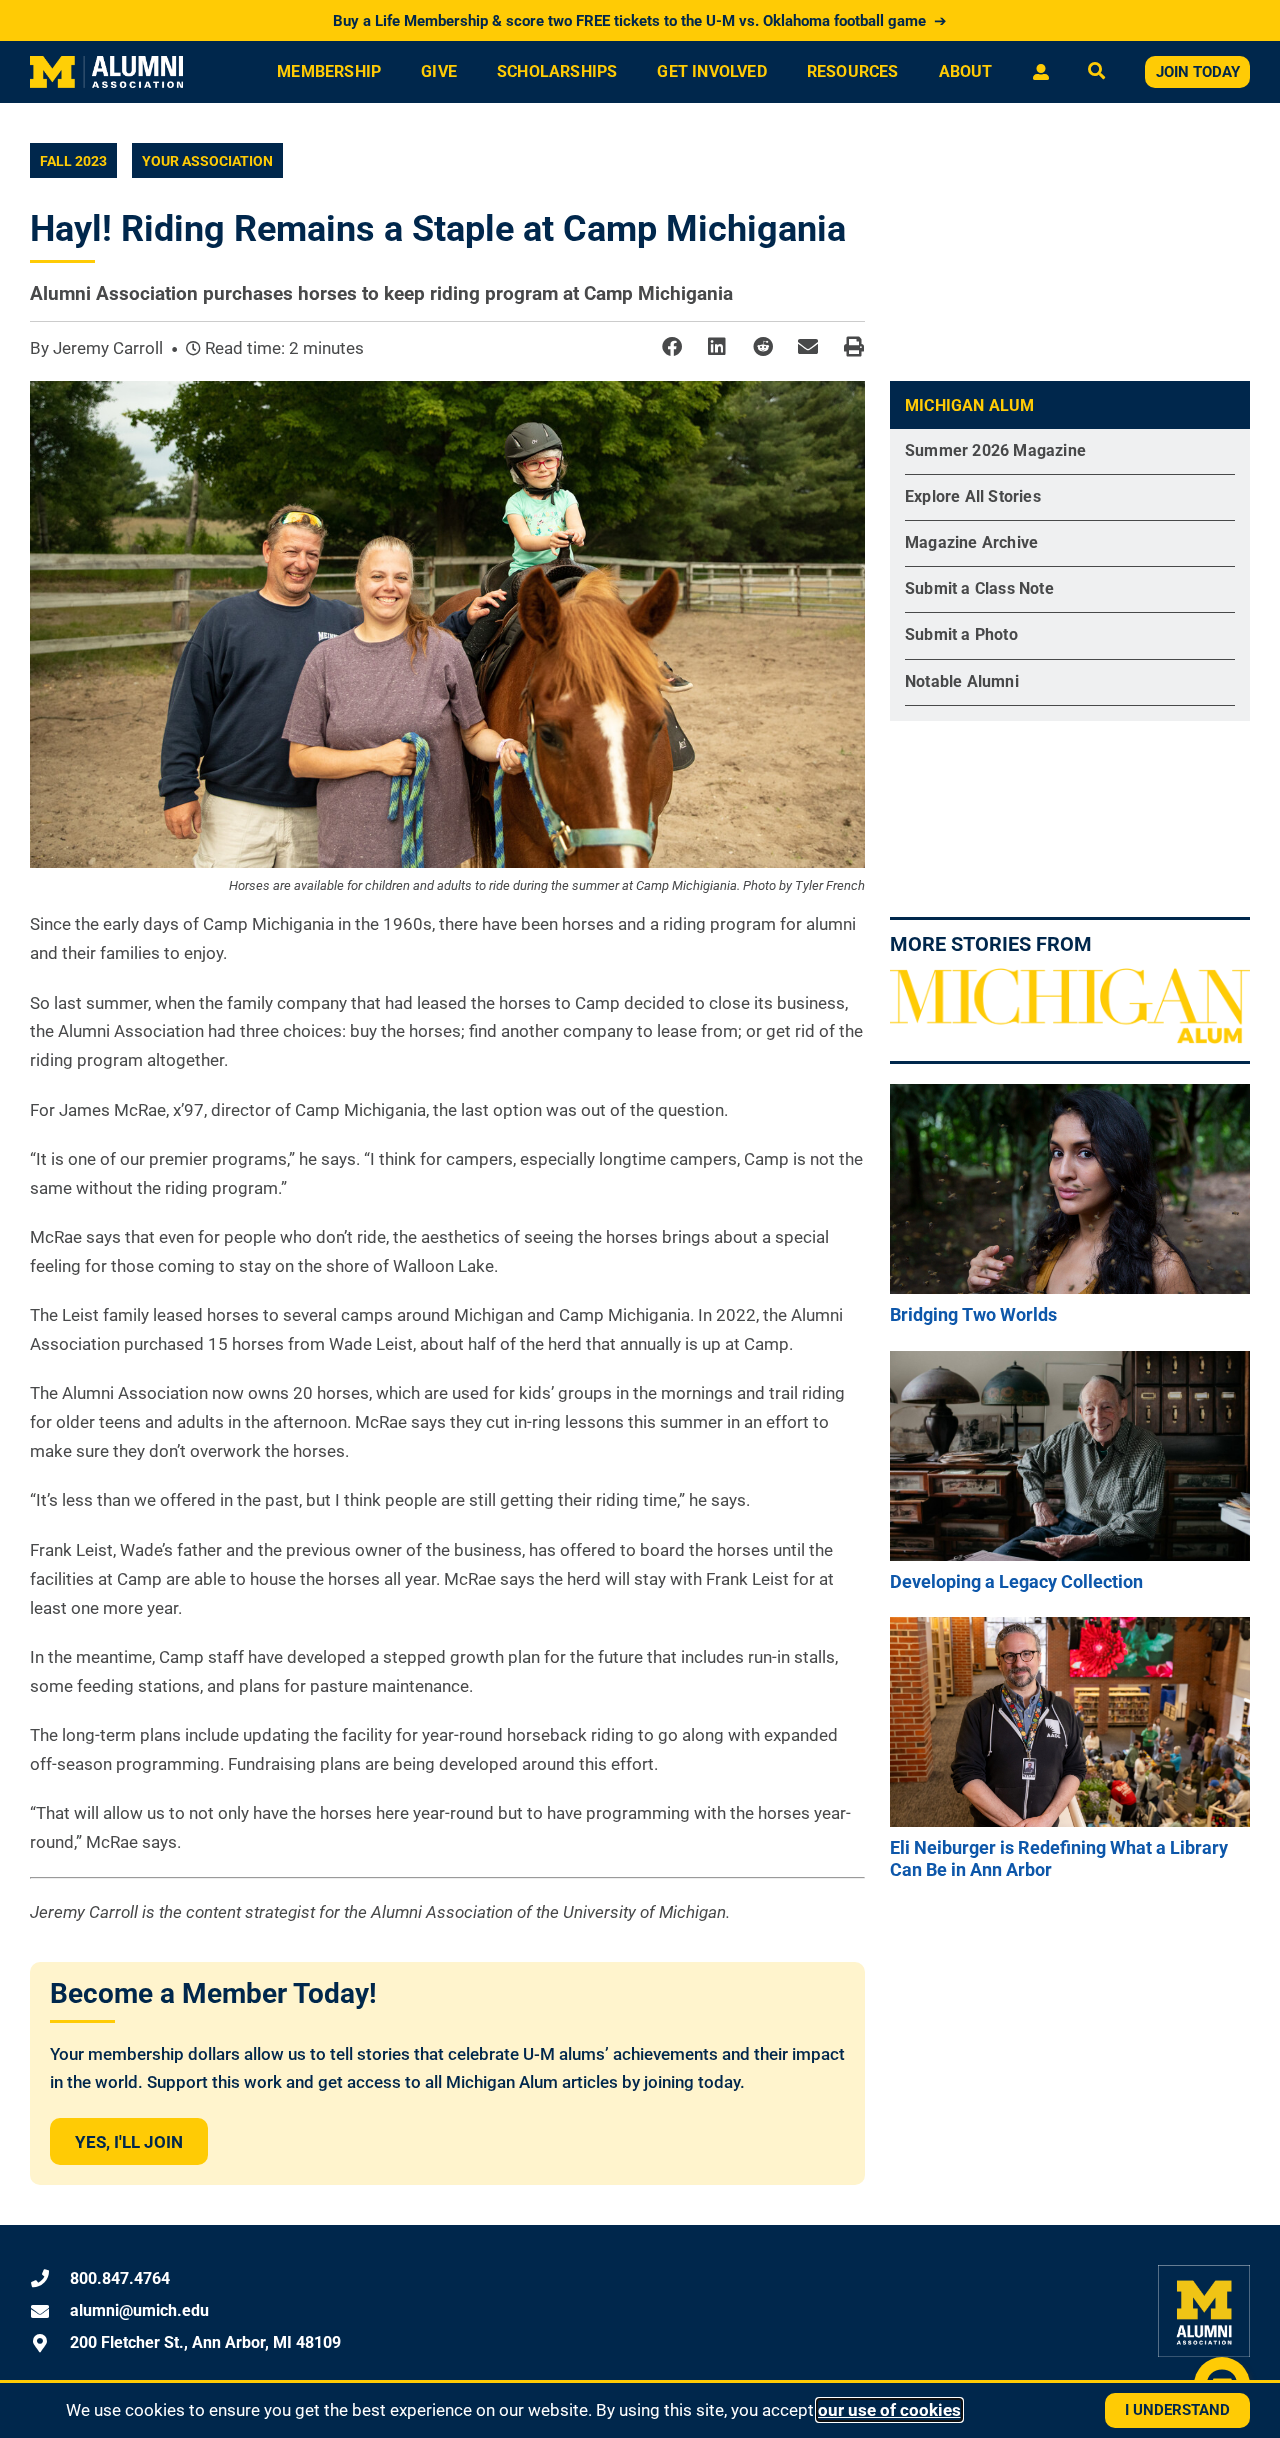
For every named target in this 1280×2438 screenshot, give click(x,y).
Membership (329, 71)
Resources (853, 71)
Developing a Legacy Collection (1016, 1581)
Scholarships (557, 71)
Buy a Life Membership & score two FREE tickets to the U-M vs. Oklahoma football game (640, 21)
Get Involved (711, 71)
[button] (671, 347)
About (966, 71)
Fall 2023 (73, 161)
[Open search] (1096, 72)
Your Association (207, 161)
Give (439, 71)
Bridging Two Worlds (973, 1314)
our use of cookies (889, 2410)
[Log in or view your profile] (1040, 72)
